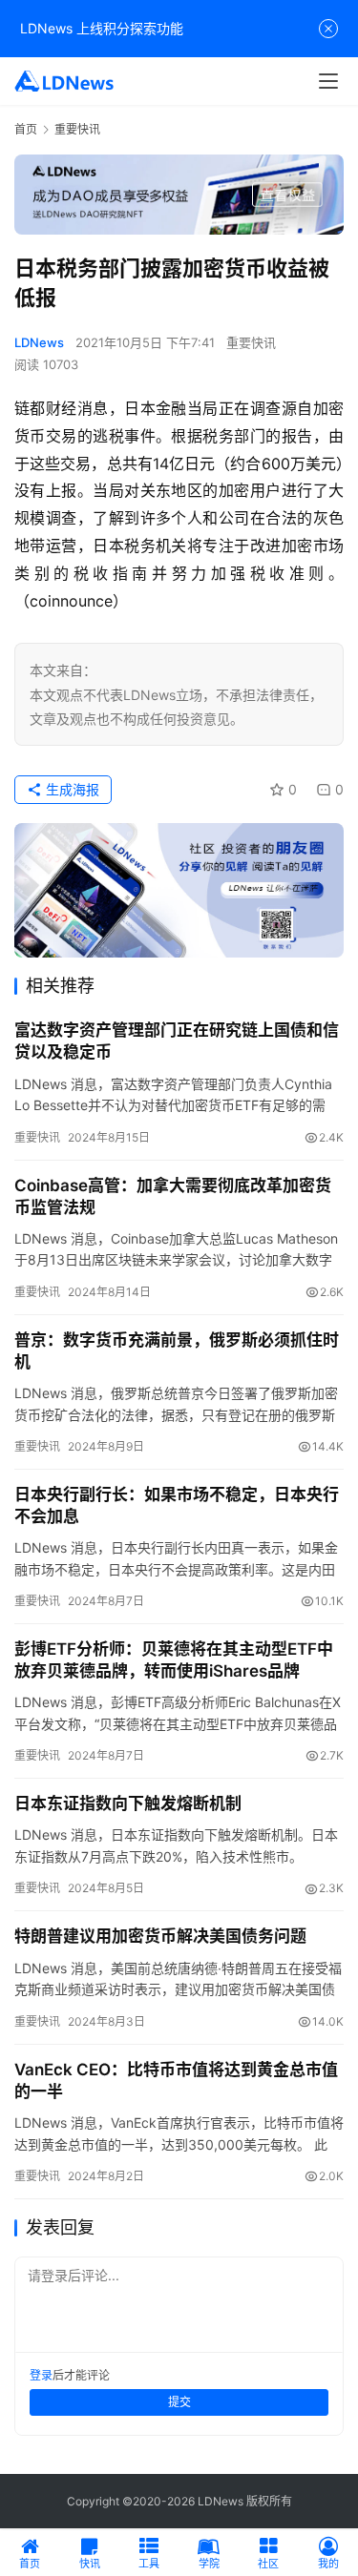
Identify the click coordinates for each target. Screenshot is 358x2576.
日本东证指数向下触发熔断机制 (128, 1803)
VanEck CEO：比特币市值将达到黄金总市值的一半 (176, 2081)
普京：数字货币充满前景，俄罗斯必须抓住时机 (177, 1351)
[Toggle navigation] (328, 81)
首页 (26, 129)
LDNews (39, 342)
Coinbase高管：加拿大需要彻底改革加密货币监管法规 (173, 1196)
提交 (179, 2402)
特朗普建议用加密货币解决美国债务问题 (160, 1936)
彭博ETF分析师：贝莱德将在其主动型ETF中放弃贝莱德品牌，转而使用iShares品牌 (174, 1660)
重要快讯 (251, 342)
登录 (41, 2375)
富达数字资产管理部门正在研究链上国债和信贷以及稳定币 (177, 1041)
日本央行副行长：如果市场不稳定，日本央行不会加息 (177, 1505)
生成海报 (71, 789)
